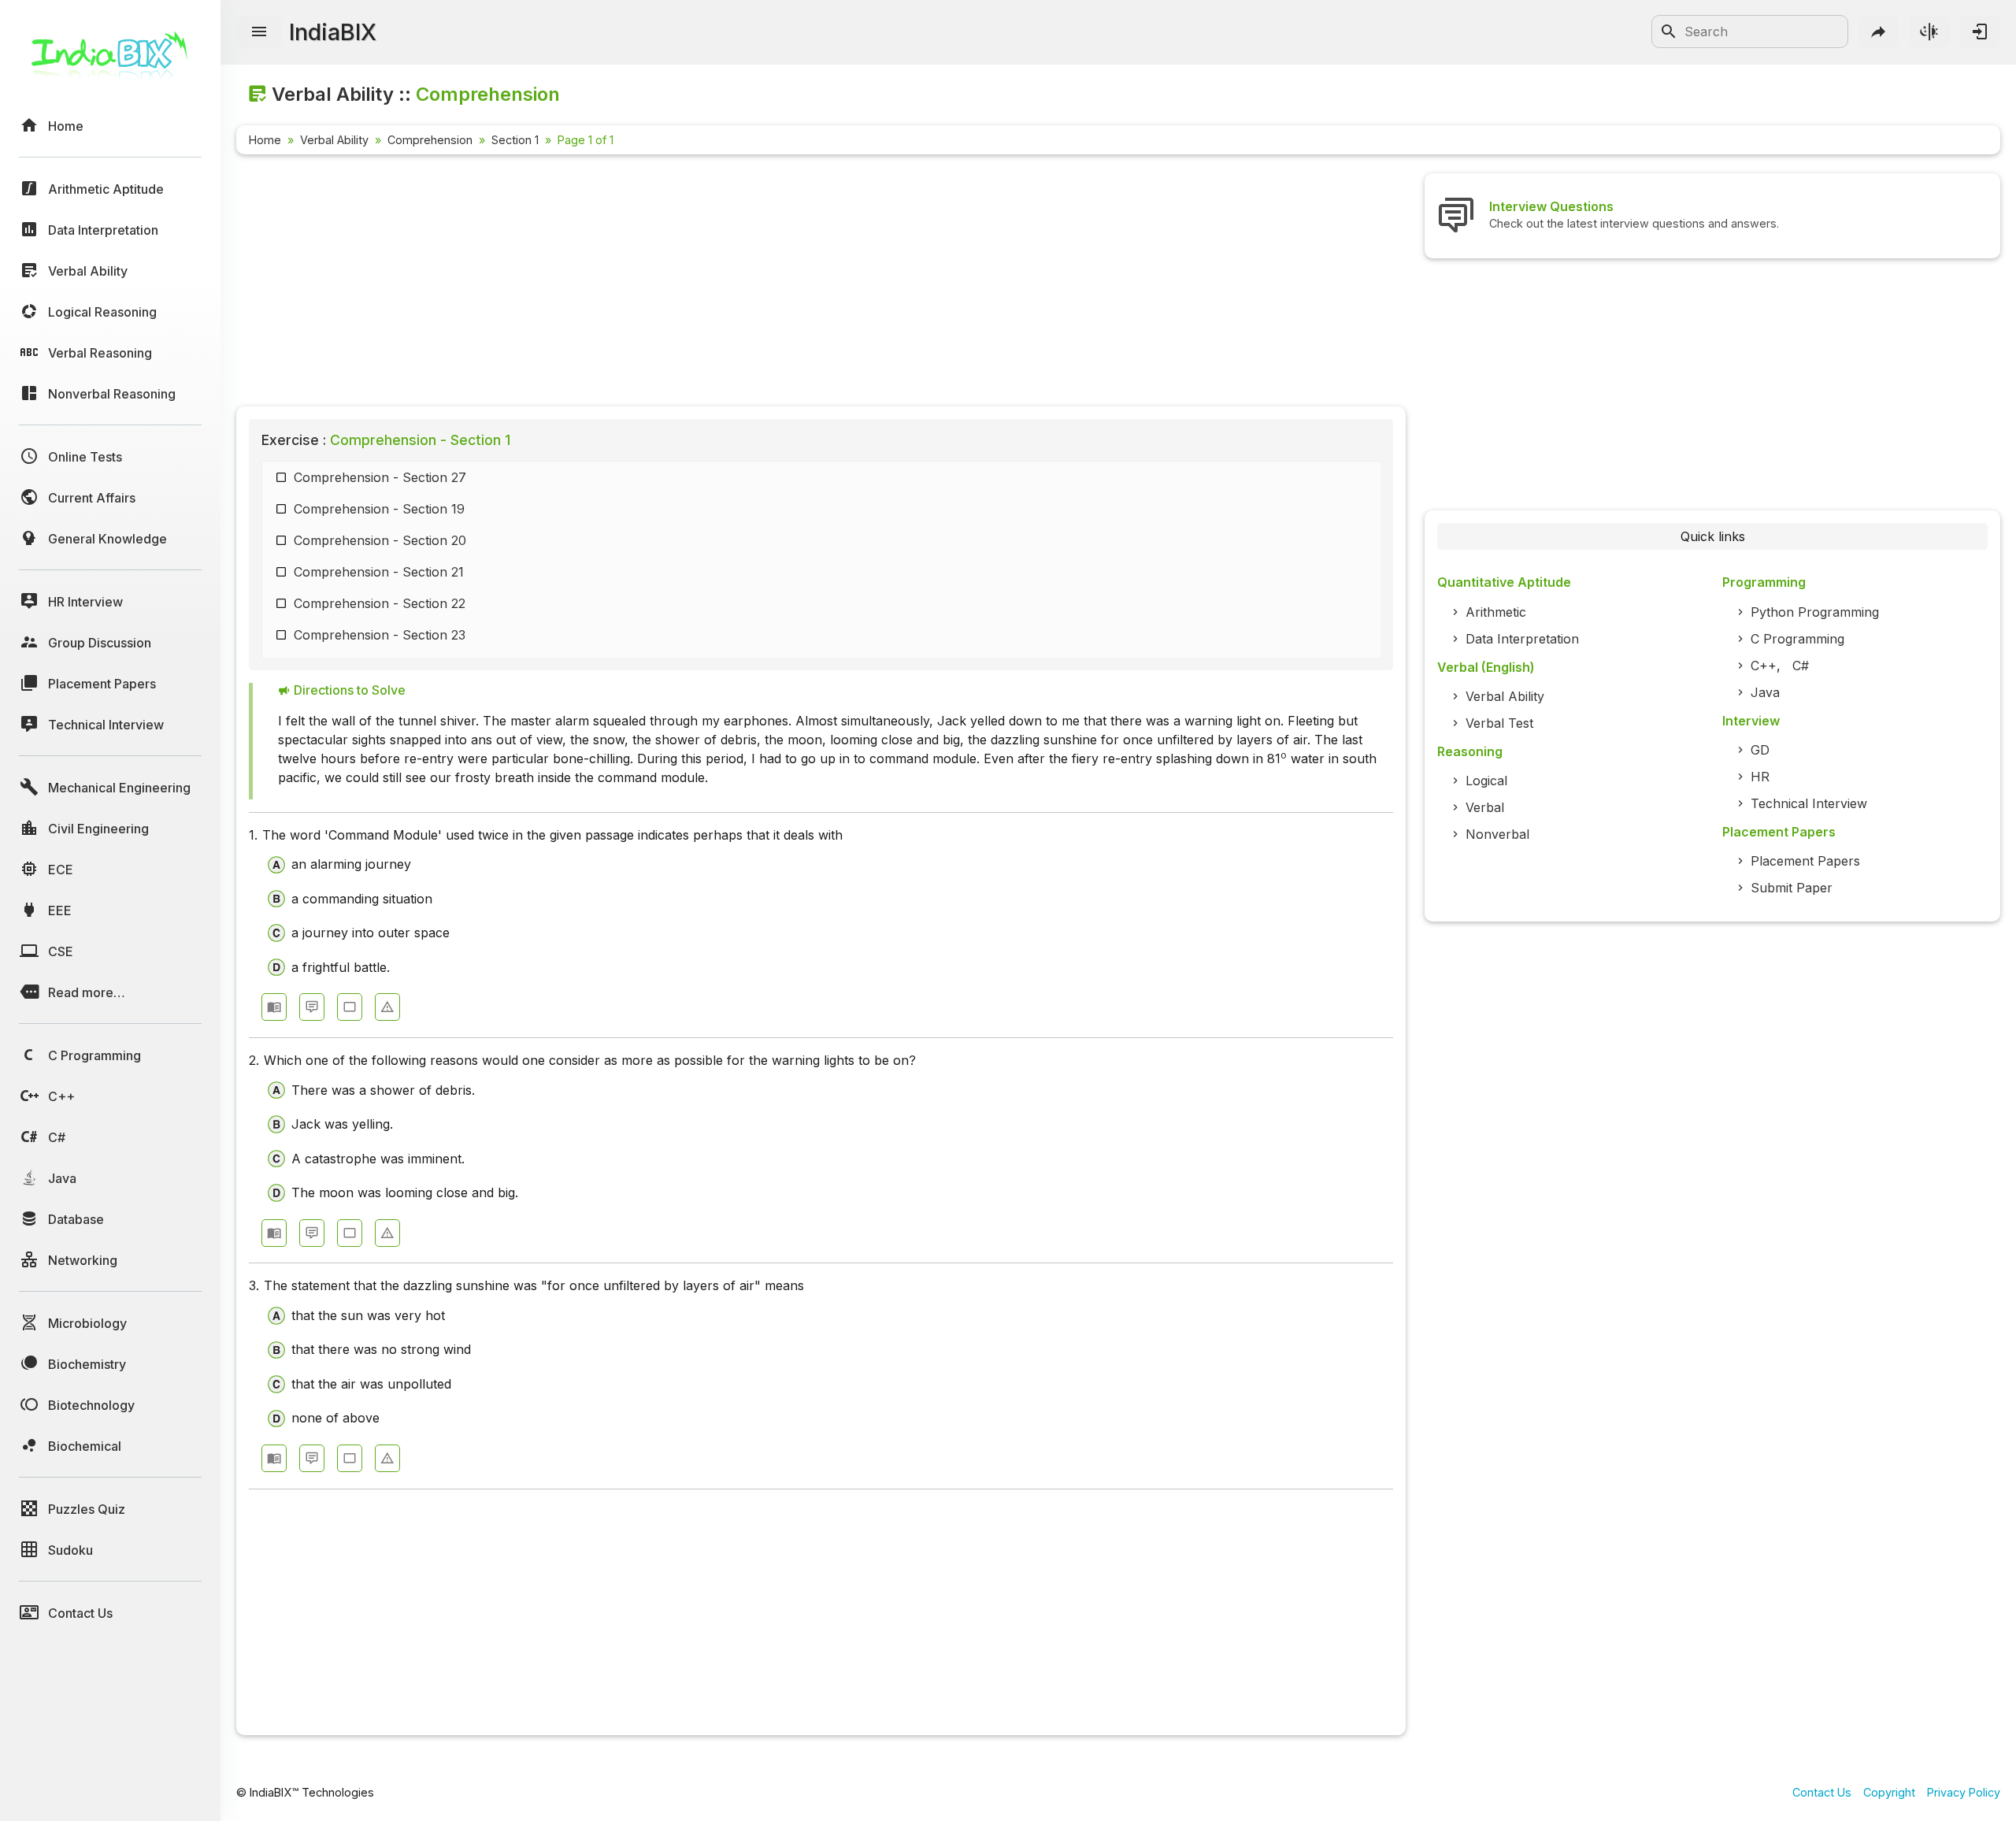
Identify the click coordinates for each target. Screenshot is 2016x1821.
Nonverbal (1497, 834)
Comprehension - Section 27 (380, 477)
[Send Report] (387, 1007)
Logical (1486, 781)
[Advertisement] (709, 284)
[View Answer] (274, 1007)
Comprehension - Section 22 (380, 603)
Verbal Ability (334, 140)
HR (1760, 777)
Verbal (1485, 807)
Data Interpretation (1522, 639)
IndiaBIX (333, 32)
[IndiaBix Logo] (110, 61)
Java (1765, 692)
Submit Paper (1792, 888)
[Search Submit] (1669, 32)
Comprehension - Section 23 (380, 635)
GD (1760, 750)
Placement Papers (1805, 861)
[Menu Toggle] (259, 32)
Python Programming (1815, 612)
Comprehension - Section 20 (380, 540)
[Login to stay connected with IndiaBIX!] (1980, 32)
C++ (1764, 666)
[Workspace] (350, 1007)
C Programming (1797, 639)
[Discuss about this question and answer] (312, 1007)
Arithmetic (1496, 612)
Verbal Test (1499, 723)
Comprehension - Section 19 (379, 509)
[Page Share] (1879, 32)
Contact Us (1822, 1792)
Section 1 (515, 140)
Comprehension (430, 140)
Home (265, 140)
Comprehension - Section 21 (379, 572)
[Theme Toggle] (1929, 32)
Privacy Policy (1964, 1792)
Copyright (1889, 1792)
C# (1801, 666)
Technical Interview (1809, 803)
